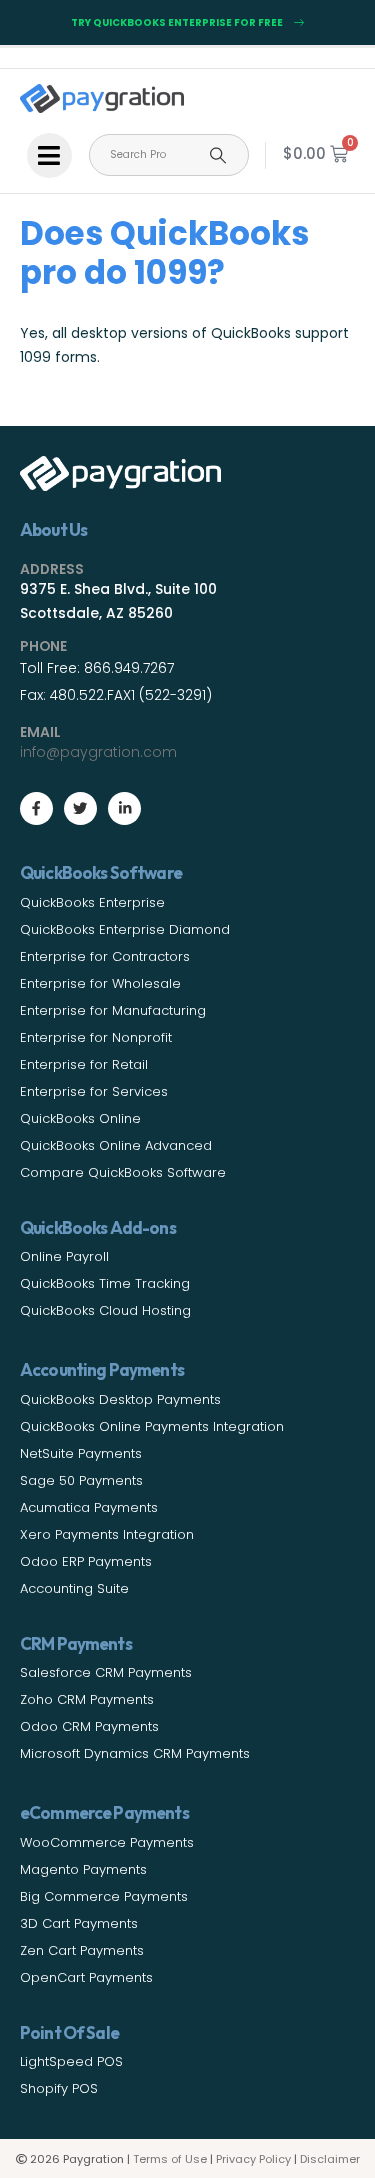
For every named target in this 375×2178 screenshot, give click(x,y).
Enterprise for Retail (84, 1064)
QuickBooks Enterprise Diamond (125, 929)
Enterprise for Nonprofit (96, 1037)
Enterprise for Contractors (105, 956)
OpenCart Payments (86, 1977)
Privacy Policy (253, 2159)
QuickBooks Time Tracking (105, 1283)
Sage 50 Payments (81, 1480)
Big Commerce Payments (104, 1896)
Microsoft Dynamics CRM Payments (135, 1753)
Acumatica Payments (89, 1507)
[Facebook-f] (36, 808)
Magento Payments (83, 1869)
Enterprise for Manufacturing (113, 1010)
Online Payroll (64, 1256)
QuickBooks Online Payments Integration (152, 1426)
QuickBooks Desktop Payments (120, 1399)
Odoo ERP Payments (86, 1561)
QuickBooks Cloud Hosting (105, 1310)
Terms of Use (170, 2159)
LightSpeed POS (71, 2061)
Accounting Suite (74, 1588)
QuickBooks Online (80, 1118)
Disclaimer (330, 2159)
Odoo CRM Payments (89, 1726)
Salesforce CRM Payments (106, 1672)
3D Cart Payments (79, 1923)
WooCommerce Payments (107, 1842)
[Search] (218, 155)
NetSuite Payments (81, 1453)
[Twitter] (80, 808)
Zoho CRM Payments (87, 1699)
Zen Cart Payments (82, 1950)
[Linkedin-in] (124, 808)
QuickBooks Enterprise (92, 902)
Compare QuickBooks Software (123, 1172)
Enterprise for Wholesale (100, 983)
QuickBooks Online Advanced (116, 1145)
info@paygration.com (98, 752)
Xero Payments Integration (107, 1534)
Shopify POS (59, 2088)
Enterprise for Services (94, 1091)
